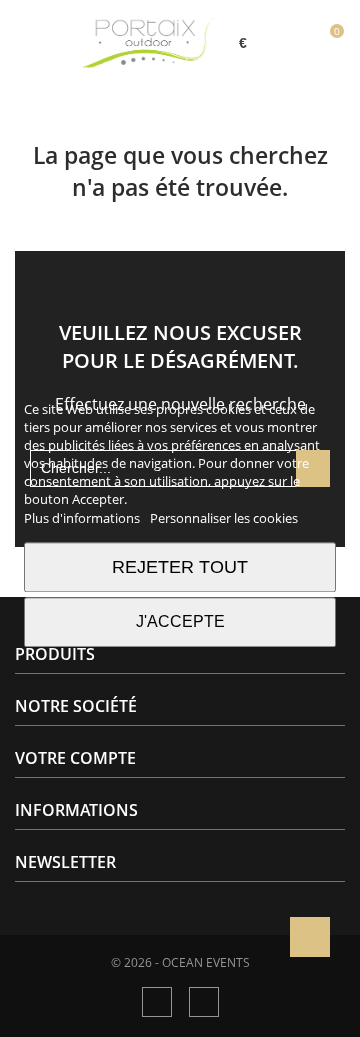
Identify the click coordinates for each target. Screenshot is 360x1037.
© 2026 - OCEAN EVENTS (180, 963)
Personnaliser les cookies (224, 518)
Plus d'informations (83, 518)
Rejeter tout (180, 566)
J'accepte (180, 621)
